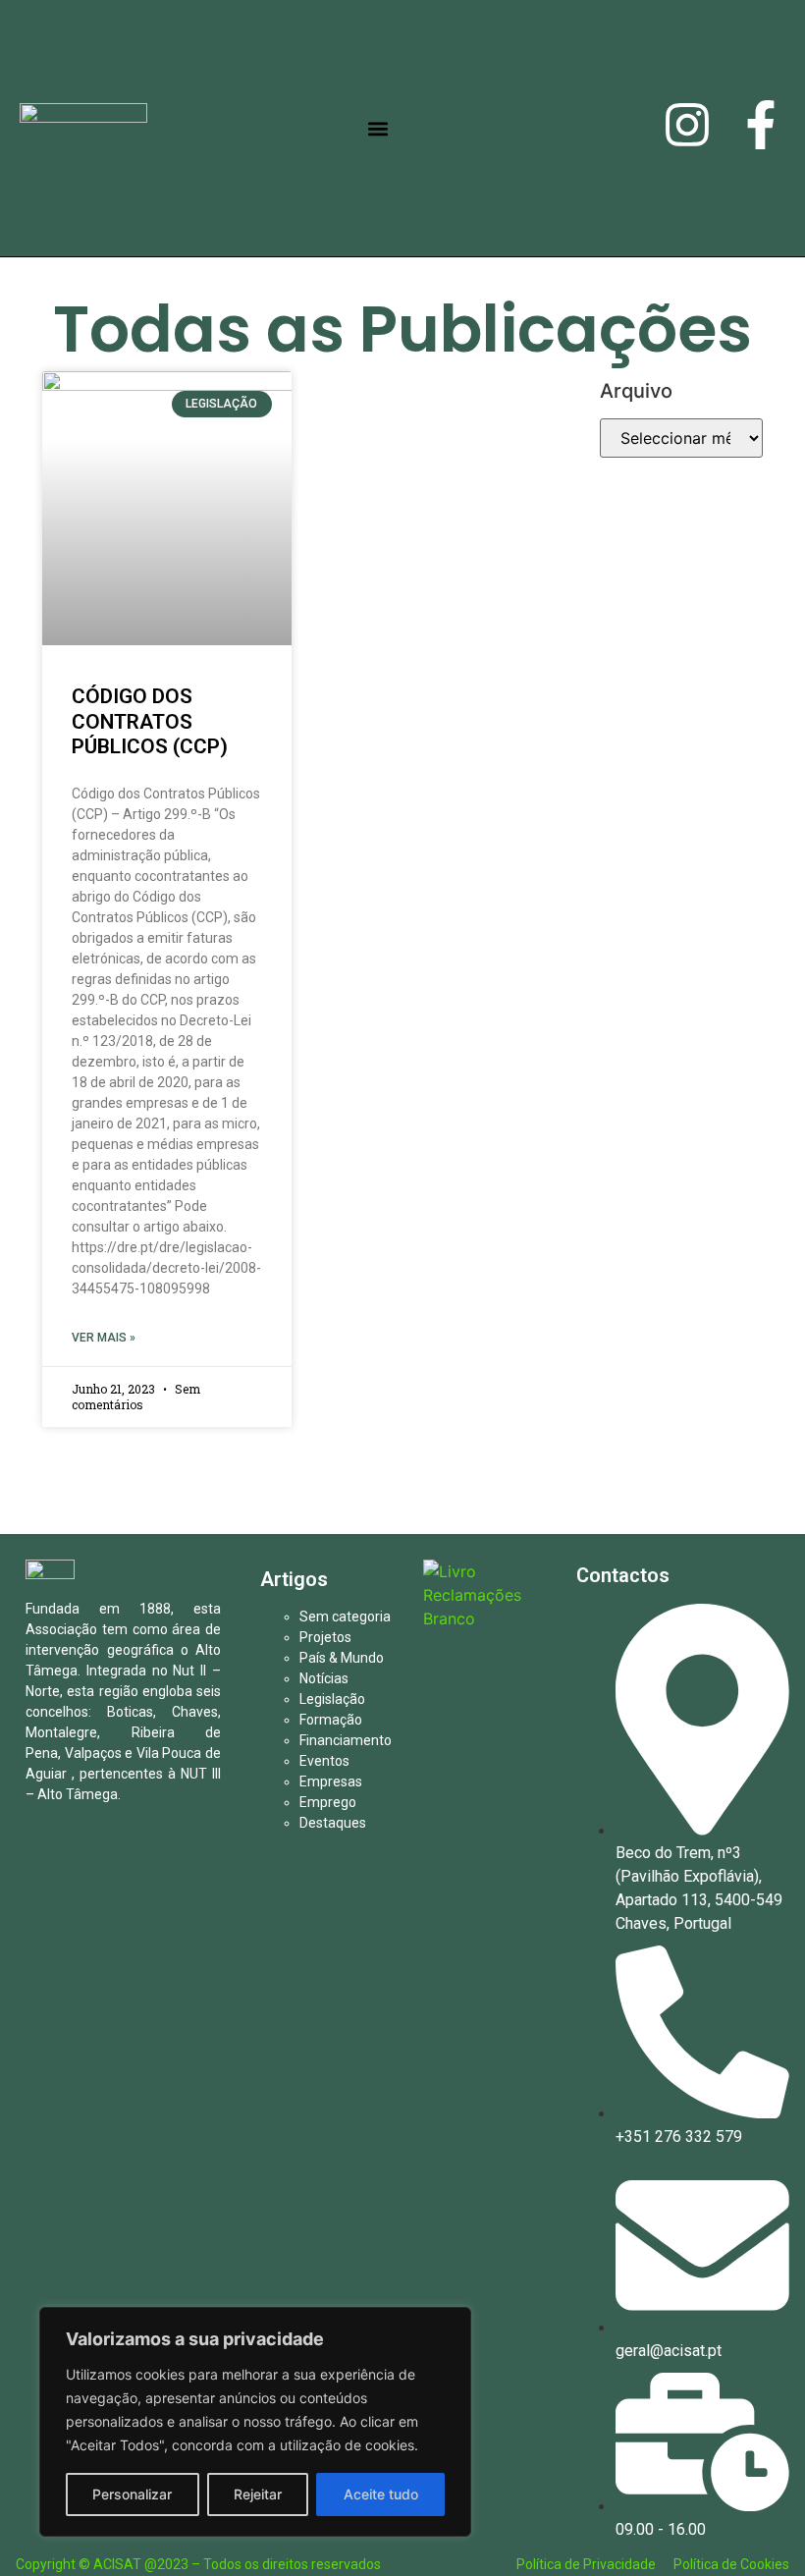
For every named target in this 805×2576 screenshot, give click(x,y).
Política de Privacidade (588, 2564)
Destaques (333, 1823)
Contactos (623, 1575)
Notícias (324, 1678)
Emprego (328, 1802)
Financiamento (346, 1740)
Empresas (331, 1781)
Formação (331, 1720)
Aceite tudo (381, 2494)
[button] (378, 128)
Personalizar (132, 2494)
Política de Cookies (731, 2564)
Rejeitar (258, 2494)
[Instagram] (687, 128)
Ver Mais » (104, 1338)
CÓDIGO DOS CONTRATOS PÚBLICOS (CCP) (150, 721)
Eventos (324, 1761)
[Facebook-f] (761, 128)
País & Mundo (342, 1658)
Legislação (332, 1699)
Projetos (325, 1637)
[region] (255, 2422)
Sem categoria (345, 1617)
